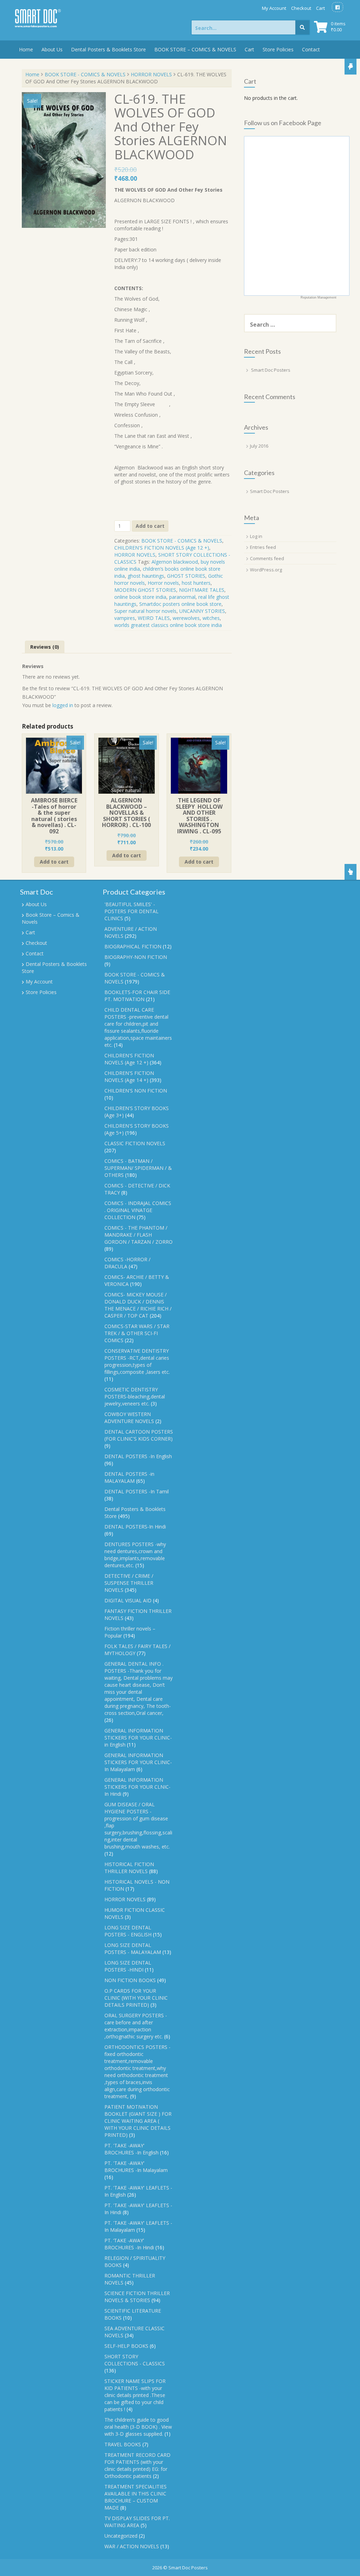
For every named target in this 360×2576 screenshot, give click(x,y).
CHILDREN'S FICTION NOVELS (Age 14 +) (129, 1076)
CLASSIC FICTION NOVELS (135, 1143)
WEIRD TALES (154, 618)
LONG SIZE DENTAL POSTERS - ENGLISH (128, 1931)
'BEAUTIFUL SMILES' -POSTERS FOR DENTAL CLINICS (131, 911)
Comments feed (267, 558)
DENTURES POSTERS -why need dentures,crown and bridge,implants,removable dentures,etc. (135, 1555)
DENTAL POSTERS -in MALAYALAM (129, 1477)
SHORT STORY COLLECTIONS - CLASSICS (135, 2360)
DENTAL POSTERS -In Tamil (137, 1491)
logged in (63, 705)
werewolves (186, 618)
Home (26, 49)
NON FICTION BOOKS (130, 1980)
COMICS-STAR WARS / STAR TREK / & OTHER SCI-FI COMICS (137, 1333)
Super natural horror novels (145, 611)
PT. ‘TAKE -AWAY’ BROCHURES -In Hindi (129, 2244)
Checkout (301, 8)
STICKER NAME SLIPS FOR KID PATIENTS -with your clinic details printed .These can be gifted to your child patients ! (135, 2395)
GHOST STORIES (186, 576)
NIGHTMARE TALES (202, 590)
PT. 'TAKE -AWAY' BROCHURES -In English (131, 2149)
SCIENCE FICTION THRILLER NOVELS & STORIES (137, 2297)
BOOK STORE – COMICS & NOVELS (195, 49)
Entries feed (263, 547)
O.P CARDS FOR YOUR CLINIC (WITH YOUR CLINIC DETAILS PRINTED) (136, 1998)
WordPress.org (266, 570)
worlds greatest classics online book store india (168, 625)
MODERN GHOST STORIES (145, 590)
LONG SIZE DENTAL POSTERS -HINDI (128, 1966)
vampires (125, 618)
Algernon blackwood (175, 562)
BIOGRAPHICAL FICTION (133, 946)
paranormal (182, 597)
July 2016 (259, 446)
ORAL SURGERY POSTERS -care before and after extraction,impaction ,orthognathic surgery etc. (136, 2026)
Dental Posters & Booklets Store (108, 49)
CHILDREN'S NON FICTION (136, 1091)
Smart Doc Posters (271, 370)
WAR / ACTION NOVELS (132, 2546)
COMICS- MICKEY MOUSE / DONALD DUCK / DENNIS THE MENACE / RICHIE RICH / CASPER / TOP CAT (138, 1305)
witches (211, 618)
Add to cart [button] (54, 862)
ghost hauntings (146, 576)
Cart (320, 8)
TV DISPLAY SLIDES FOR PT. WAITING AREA (137, 2522)
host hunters (196, 583)
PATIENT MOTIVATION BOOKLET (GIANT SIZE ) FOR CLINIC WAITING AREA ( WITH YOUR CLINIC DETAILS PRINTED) (138, 2121)
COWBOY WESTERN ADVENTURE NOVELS (129, 1418)
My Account (274, 8)
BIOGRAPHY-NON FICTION (136, 957)
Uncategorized (121, 2536)
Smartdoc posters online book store (180, 604)
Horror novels (163, 583)
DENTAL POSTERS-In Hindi (135, 1527)
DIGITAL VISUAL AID (128, 1600)
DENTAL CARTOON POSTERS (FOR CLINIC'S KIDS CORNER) (139, 1435)
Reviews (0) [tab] (45, 647)
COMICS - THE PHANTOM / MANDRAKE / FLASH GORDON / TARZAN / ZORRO (139, 1235)
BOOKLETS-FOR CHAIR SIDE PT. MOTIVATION (137, 996)
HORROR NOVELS (151, 74)
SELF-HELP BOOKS (126, 2346)
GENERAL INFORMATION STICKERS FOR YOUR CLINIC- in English (138, 1738)
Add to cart (150, 526)
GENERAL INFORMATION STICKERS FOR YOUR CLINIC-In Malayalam (138, 1762)
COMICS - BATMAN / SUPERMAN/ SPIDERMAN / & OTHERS (138, 1168)
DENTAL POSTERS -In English (138, 1456)
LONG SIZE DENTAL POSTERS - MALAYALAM (133, 1949)
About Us (52, 49)
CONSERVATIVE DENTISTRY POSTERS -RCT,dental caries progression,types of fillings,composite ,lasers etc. (137, 1361)
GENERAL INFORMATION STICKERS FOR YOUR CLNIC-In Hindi (137, 1787)
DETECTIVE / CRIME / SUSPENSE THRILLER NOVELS (129, 1583)
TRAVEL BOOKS (123, 2444)
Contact (311, 49)
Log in (256, 536)
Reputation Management (319, 297)
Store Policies (278, 49)
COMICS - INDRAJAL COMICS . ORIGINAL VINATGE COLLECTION (138, 1210)
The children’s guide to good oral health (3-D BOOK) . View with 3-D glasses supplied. (138, 2427)
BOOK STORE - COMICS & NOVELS (85, 74)
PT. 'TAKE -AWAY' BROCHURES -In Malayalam (136, 2167)
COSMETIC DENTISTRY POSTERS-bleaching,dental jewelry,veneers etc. (135, 1396)
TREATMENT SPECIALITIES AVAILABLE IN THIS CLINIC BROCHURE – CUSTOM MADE (136, 2497)
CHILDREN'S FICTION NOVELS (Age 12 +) (162, 548)
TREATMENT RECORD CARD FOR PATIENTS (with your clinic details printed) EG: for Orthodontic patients (137, 2465)
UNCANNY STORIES (202, 611)
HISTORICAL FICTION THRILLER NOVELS (129, 1868)
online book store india (140, 597)
